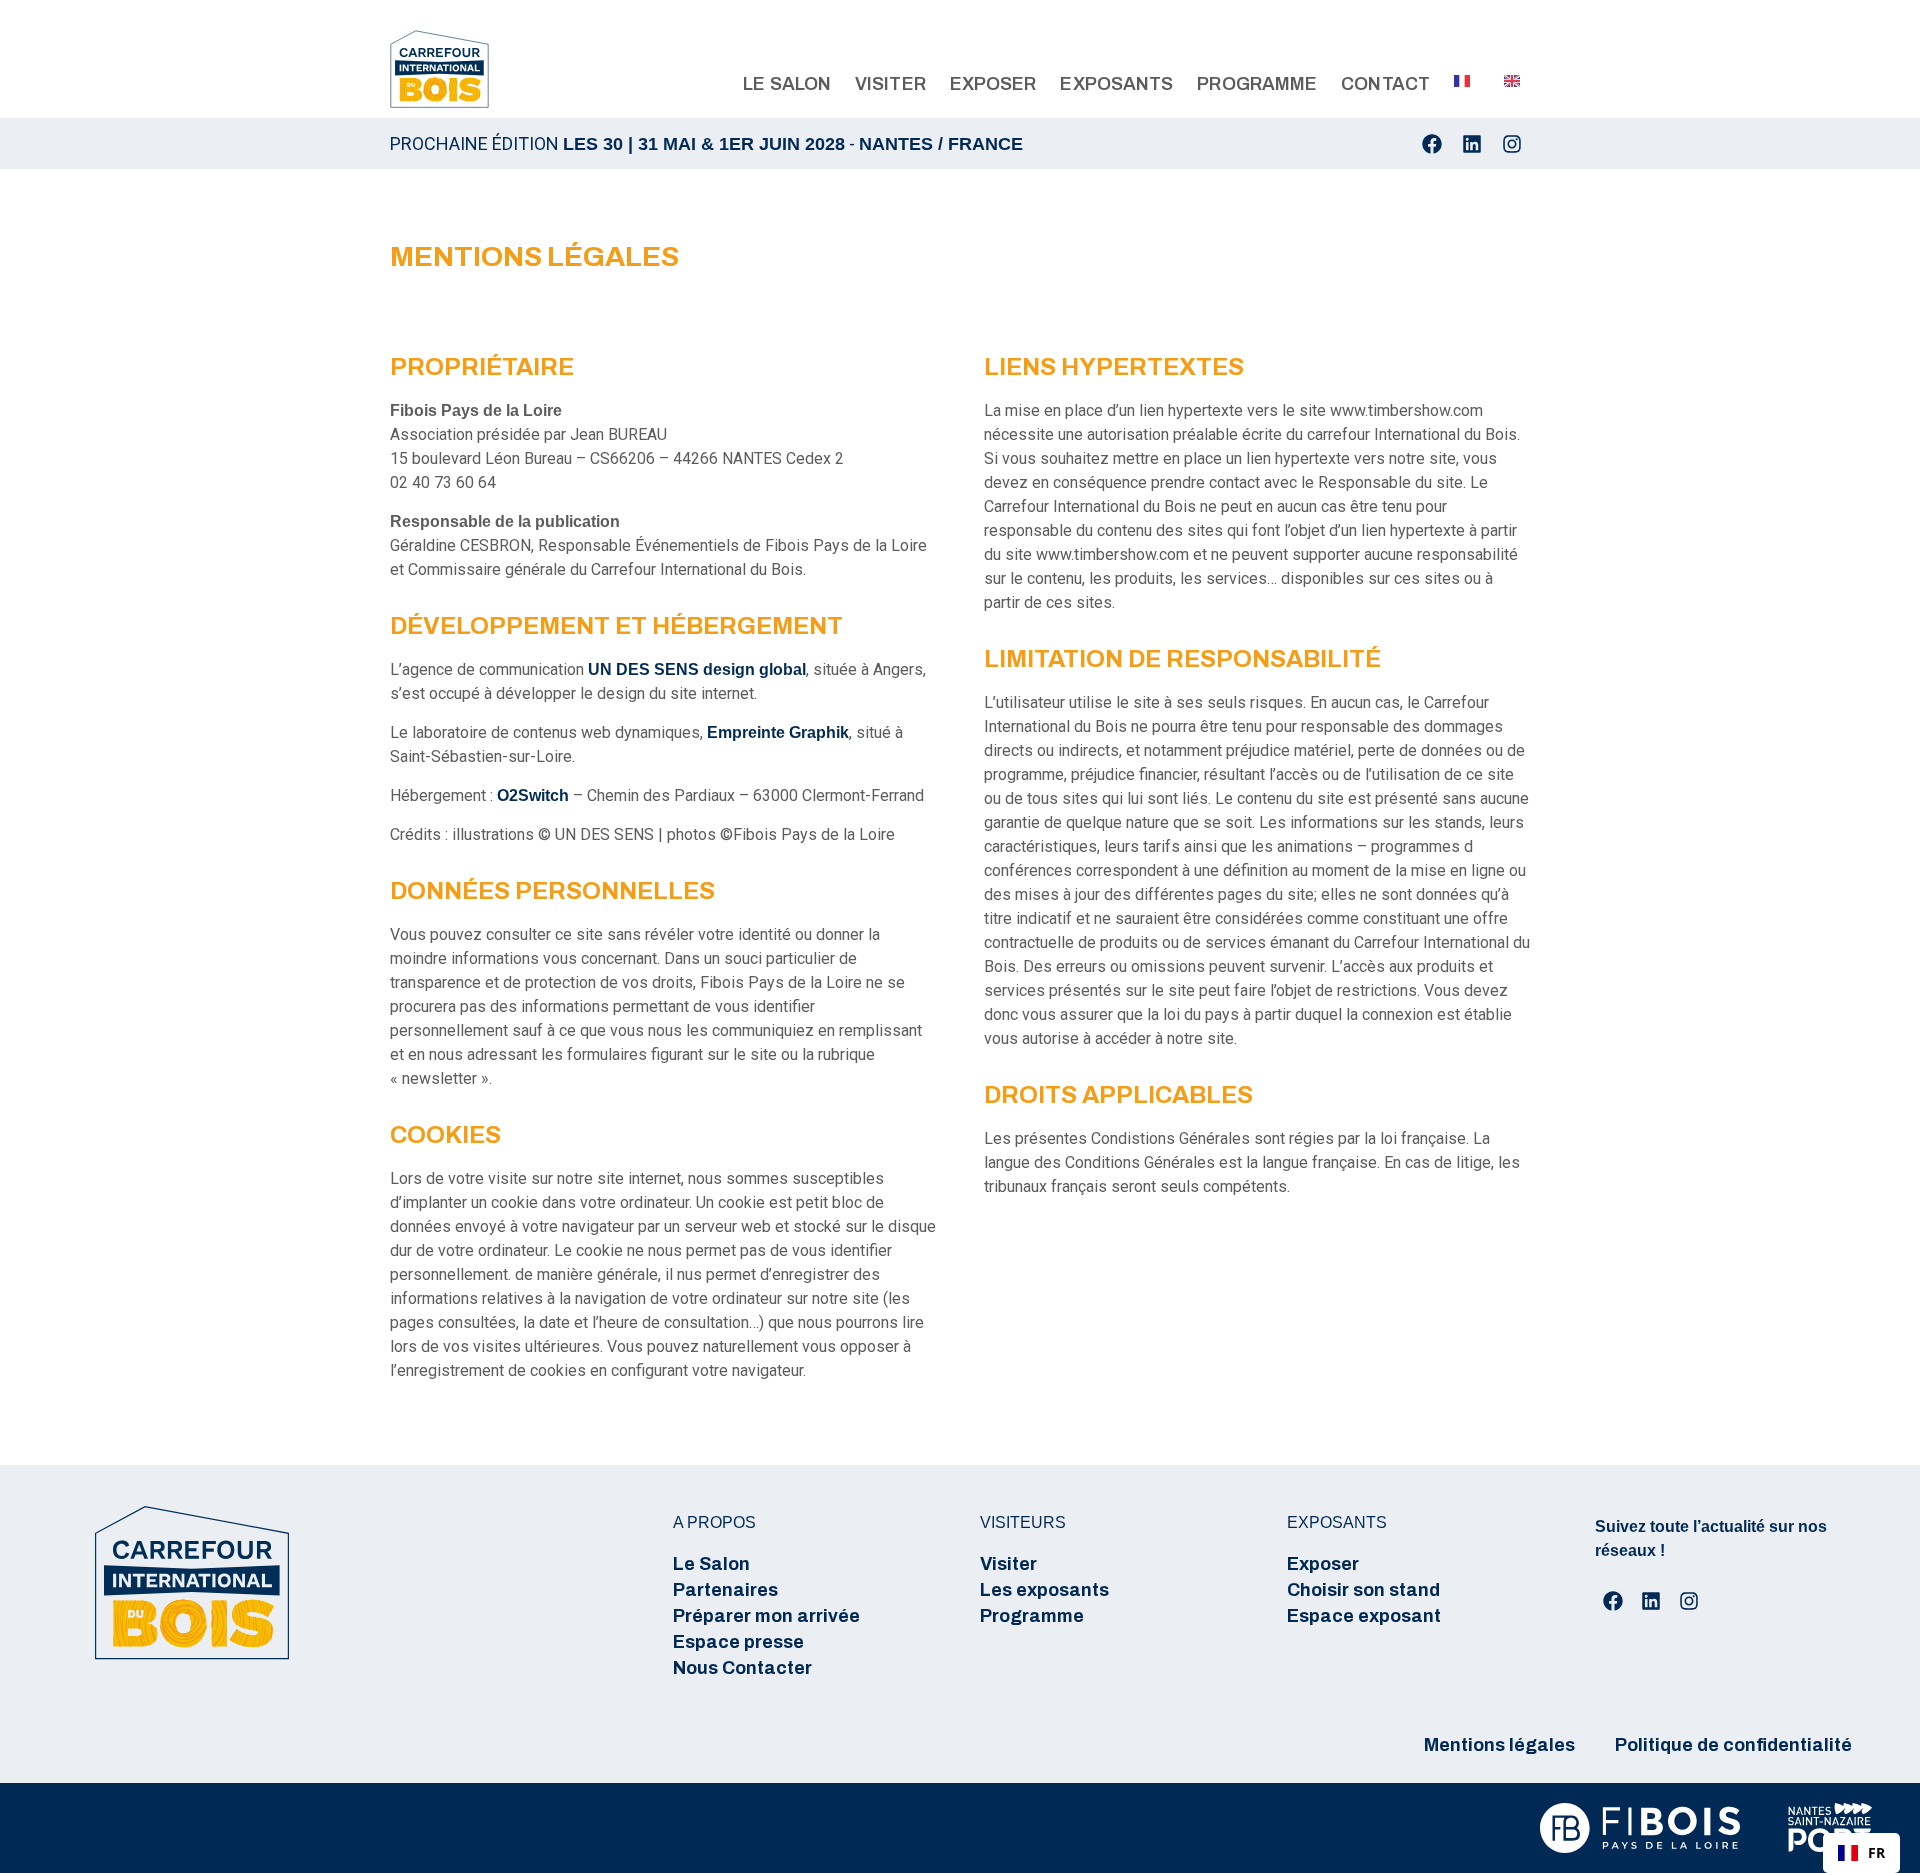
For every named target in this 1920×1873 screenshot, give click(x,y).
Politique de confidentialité (1733, 1745)
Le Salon (711, 1564)
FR (1876, 1852)
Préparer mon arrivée (766, 1616)
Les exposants (1044, 1590)
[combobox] (1861, 1853)
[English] (1505, 81)
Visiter (1008, 1564)
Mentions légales (1499, 1745)
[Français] (1455, 81)
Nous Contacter (742, 1668)
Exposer (1323, 1564)
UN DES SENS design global (697, 669)
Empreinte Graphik (778, 732)
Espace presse (738, 1642)
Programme (1032, 1616)
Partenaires (725, 1590)
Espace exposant (1364, 1616)
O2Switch (533, 795)
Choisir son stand (1363, 1590)
